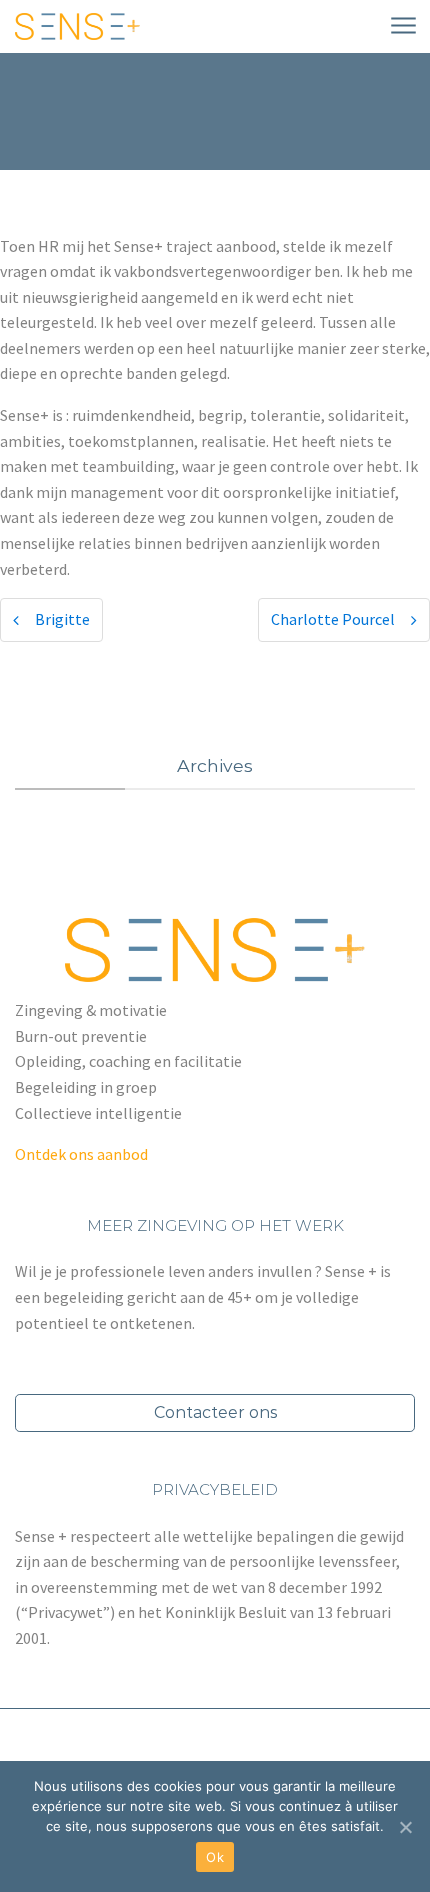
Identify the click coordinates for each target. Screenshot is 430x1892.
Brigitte (62, 619)
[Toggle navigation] (402, 26)
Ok (215, 1857)
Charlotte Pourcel (333, 619)
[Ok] (405, 1827)
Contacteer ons (215, 1412)
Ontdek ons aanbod (81, 1154)
